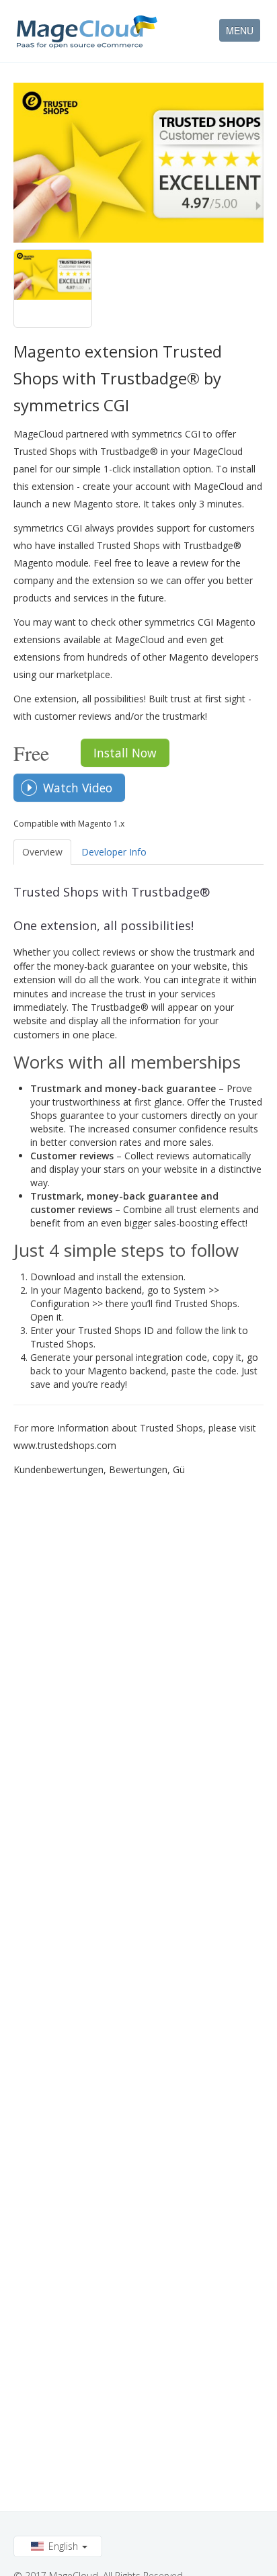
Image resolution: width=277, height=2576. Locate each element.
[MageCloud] (87, 32)
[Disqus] (138, 1653)
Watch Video (78, 788)
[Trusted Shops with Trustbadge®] (53, 289)
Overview (42, 852)
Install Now (125, 753)
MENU (240, 30)
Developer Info (114, 852)
